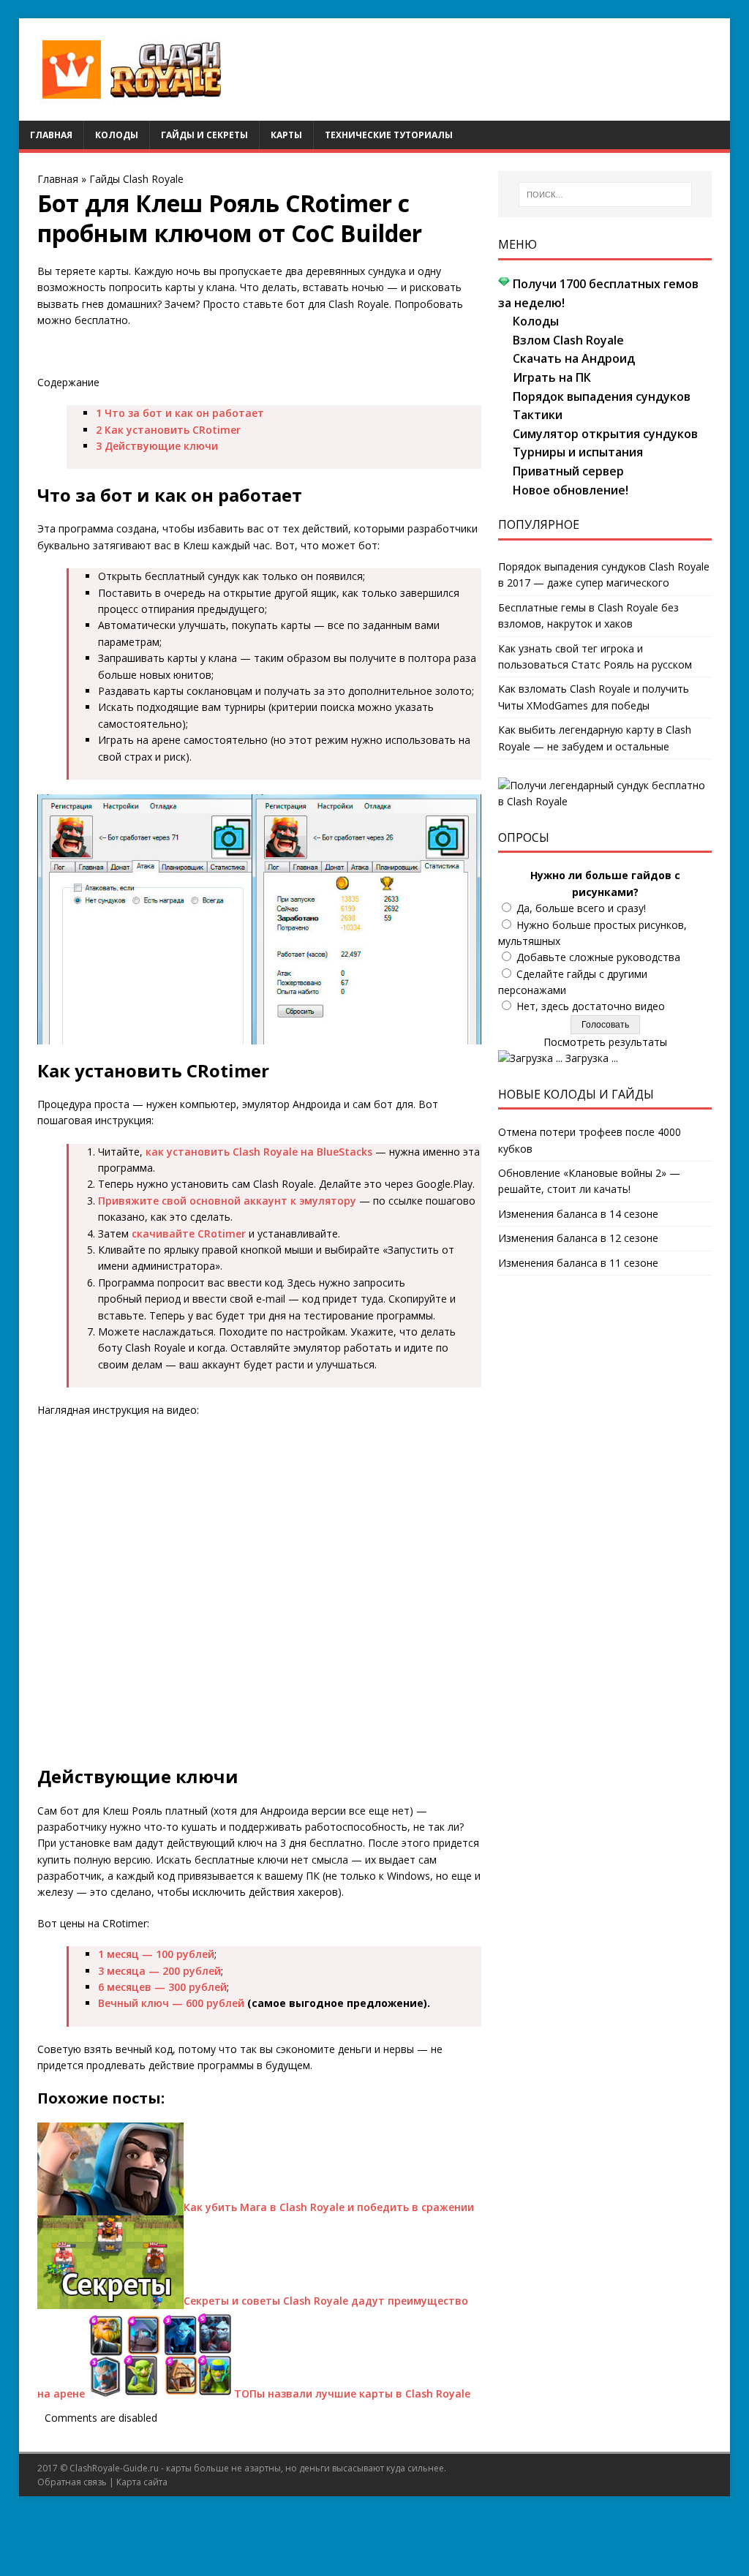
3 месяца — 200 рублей (159, 1971)
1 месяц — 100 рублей (156, 1954)
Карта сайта (142, 2482)
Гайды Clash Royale (136, 179)
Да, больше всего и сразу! (581, 908)
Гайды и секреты (204, 135)
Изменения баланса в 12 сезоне (578, 1238)
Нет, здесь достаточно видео (591, 1006)
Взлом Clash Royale (568, 340)
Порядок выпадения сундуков (602, 396)
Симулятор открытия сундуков (605, 434)
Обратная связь (72, 2482)
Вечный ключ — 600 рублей (171, 2003)
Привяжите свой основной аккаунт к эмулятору (227, 1201)
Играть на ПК (552, 377)
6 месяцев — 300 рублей (162, 1987)
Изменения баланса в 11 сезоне (578, 1263)
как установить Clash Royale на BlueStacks (259, 1152)
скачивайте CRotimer (189, 1234)
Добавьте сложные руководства (598, 957)
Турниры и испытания (578, 452)
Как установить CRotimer (168, 430)
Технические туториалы (389, 135)
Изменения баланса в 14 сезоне (578, 1214)
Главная (51, 135)
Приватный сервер (568, 471)
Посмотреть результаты (605, 1042)
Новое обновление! (571, 490)
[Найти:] (605, 195)
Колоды (117, 135)
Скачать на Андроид (574, 358)
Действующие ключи (157, 446)
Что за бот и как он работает (180, 413)
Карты (286, 135)
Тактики (538, 415)
